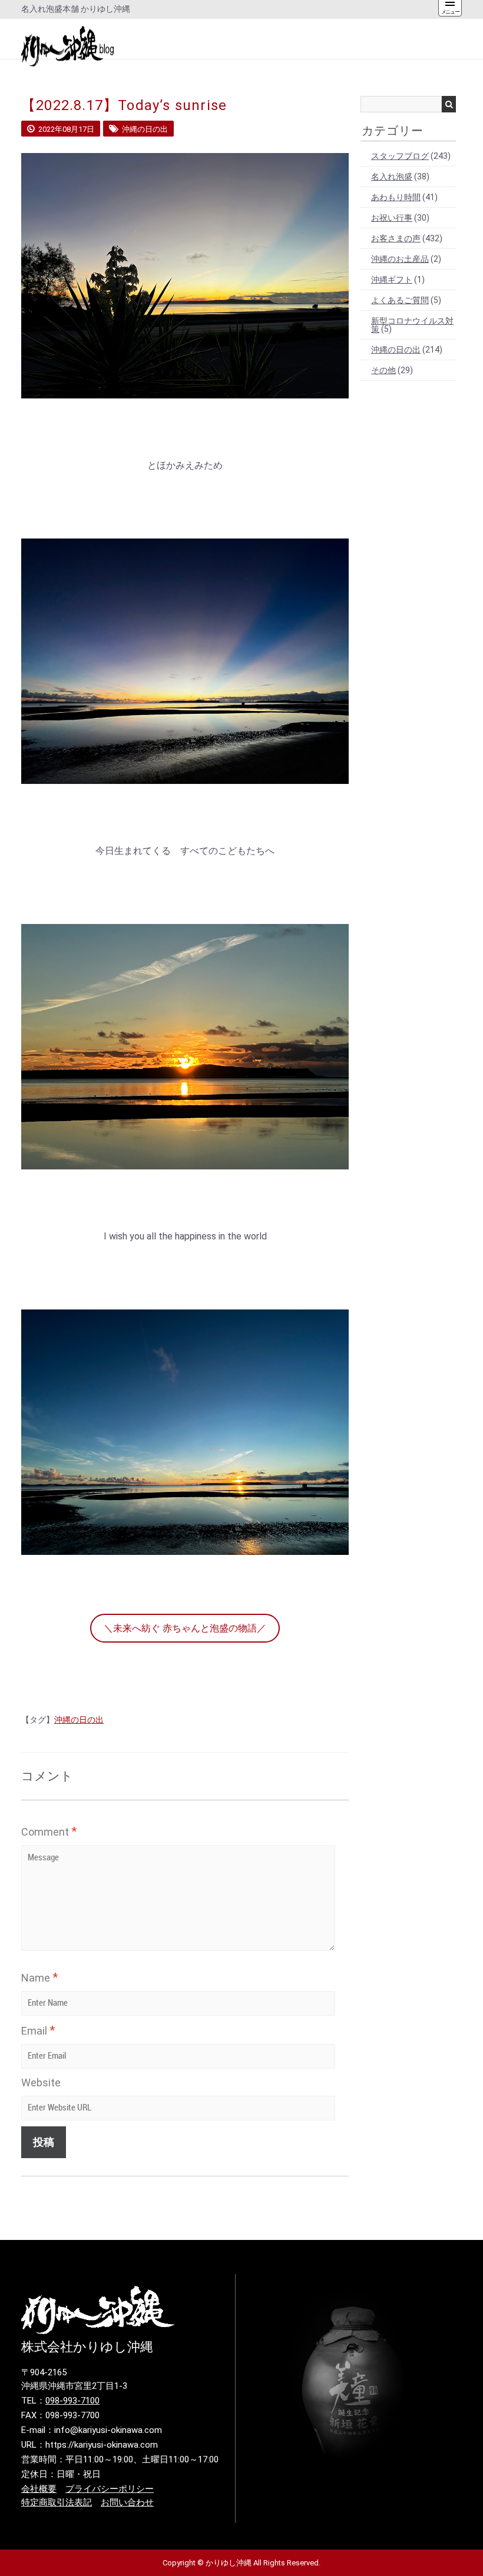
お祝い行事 (392, 218)
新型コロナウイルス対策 (412, 325)
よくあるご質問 (400, 300)
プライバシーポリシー (110, 2489)
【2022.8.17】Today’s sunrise (124, 105)
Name (39, 1977)
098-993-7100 (72, 2401)
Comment (49, 1832)
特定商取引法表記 (57, 2502)
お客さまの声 (396, 238)
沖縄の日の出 (79, 1720)
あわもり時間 (396, 197)
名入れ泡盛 (392, 177)
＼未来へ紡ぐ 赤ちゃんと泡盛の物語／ (185, 1628)
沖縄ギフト (392, 280)
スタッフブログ (400, 156)
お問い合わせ (127, 2502)
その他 (383, 370)
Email (38, 2030)
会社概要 (39, 2489)
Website (41, 2083)
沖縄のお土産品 (400, 259)
